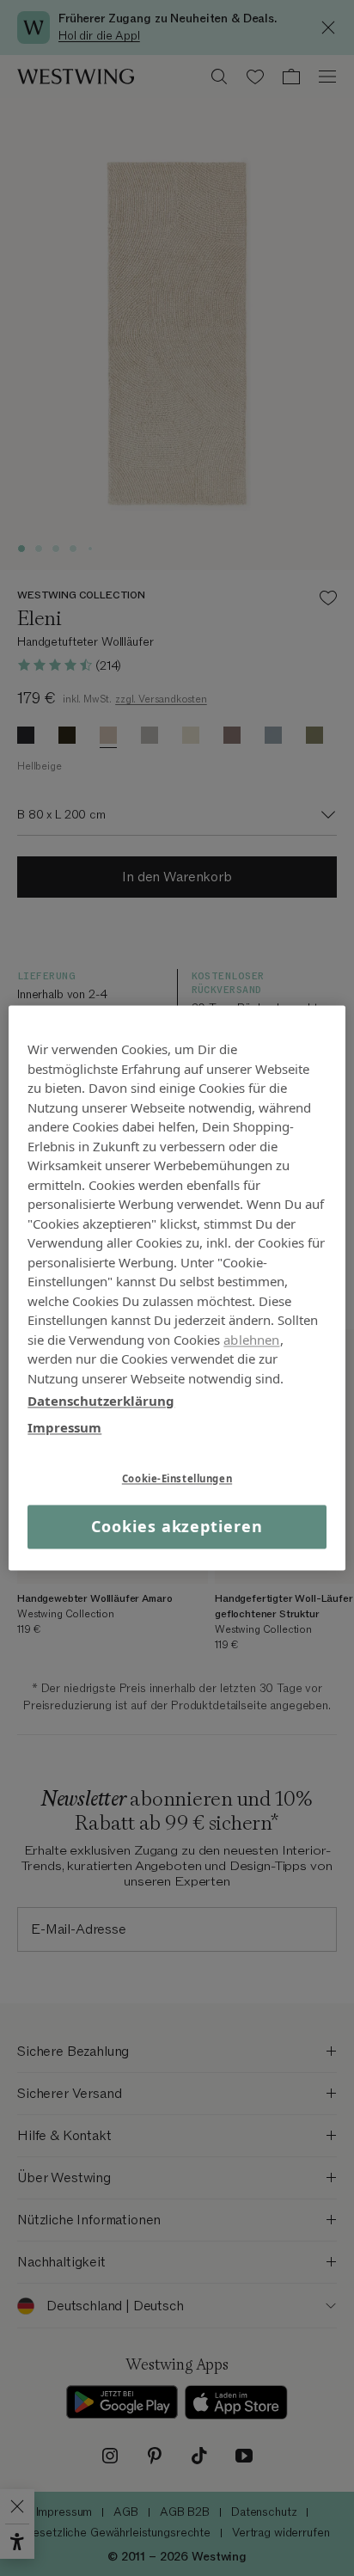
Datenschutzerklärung (101, 1401)
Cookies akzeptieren (177, 1526)
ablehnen (251, 1340)
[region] (177, 1288)
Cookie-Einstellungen (177, 1478)
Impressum (64, 1427)
